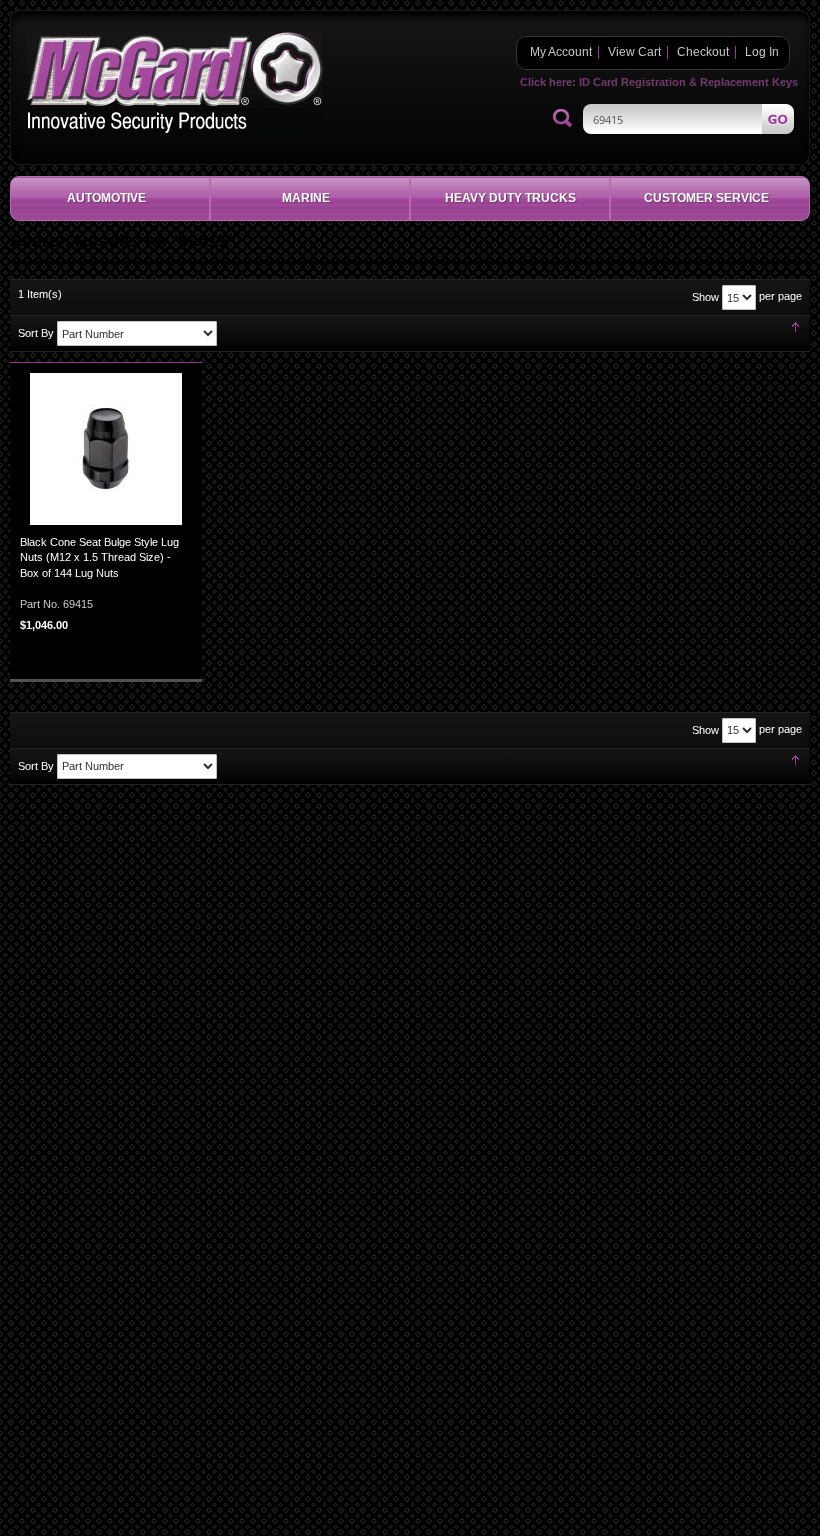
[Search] (562, 119)
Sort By (36, 333)
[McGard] (174, 82)
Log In (762, 52)
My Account (561, 52)
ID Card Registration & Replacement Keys (688, 82)
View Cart (634, 52)
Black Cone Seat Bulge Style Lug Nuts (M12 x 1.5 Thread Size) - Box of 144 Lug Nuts (99, 557)
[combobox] (688, 119)
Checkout (703, 52)
